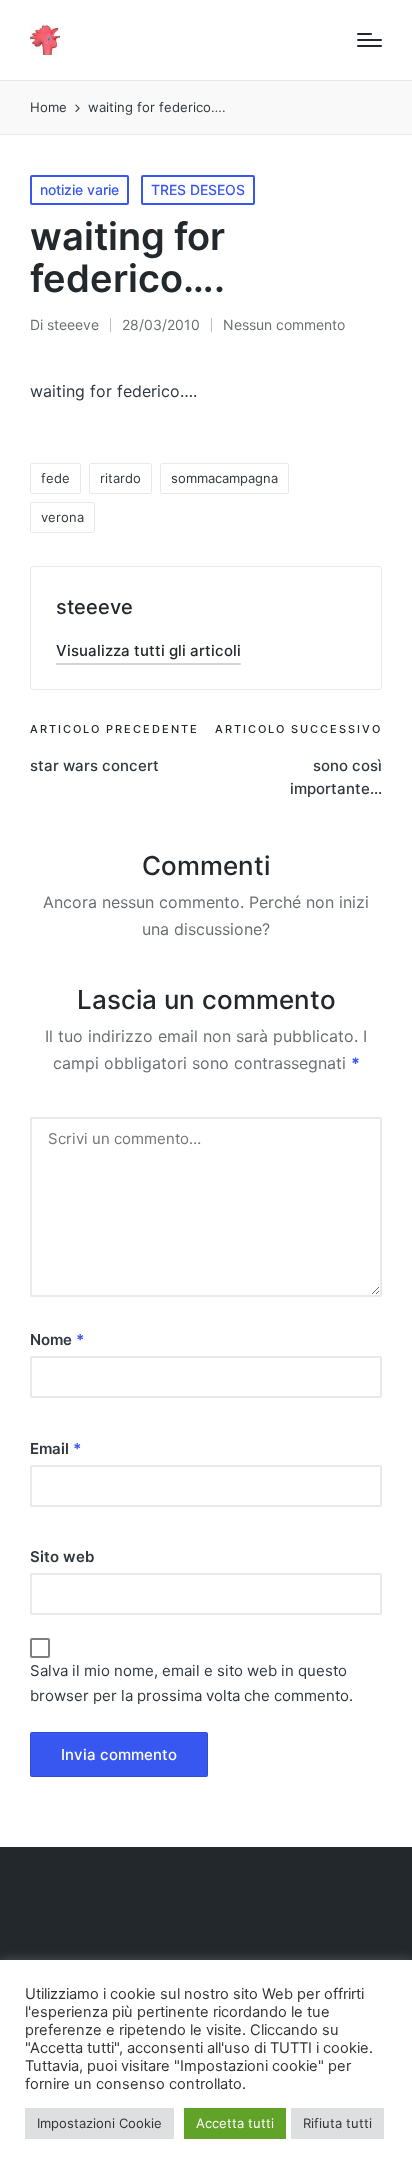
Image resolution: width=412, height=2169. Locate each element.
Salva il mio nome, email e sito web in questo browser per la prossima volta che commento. (191, 1683)
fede (55, 478)
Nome (57, 1339)
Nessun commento (284, 324)
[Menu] (369, 40)
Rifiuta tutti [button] (337, 2123)
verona (62, 517)
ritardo (120, 478)
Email (55, 1448)
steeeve (94, 607)
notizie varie (79, 189)
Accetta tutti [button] (235, 2123)
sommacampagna (224, 478)
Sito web (62, 1556)
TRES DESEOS (198, 189)
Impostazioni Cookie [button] (99, 2123)
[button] (148, 650)
